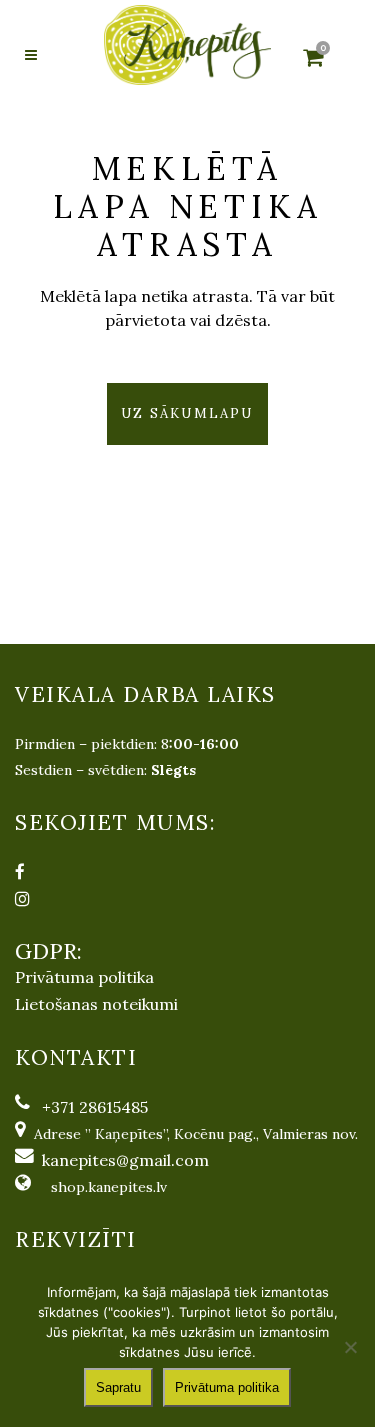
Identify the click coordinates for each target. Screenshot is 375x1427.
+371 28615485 (95, 1107)
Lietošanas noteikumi (96, 1004)
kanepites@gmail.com (125, 1160)
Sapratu (118, 1387)
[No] (350, 1347)
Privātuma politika (84, 977)
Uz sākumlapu (187, 413)
